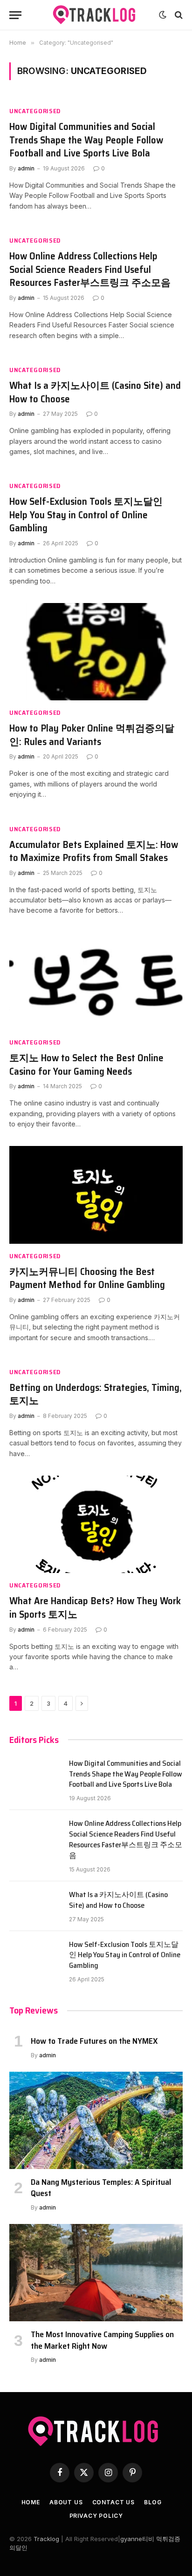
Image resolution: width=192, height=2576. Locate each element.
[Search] (178, 15)
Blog (153, 2502)
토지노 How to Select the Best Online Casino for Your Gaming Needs (86, 1064)
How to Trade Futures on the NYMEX (94, 2041)
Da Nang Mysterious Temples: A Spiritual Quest (101, 2188)
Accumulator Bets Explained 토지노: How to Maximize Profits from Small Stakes (94, 851)
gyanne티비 (137, 2539)
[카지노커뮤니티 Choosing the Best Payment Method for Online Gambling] (96, 1195)
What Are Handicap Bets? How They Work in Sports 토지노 (95, 1607)
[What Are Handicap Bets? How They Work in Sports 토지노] (96, 1524)
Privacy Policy (96, 2516)
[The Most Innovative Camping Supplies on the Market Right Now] (96, 2273)
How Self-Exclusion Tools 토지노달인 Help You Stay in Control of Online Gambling (86, 515)
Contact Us (113, 2502)
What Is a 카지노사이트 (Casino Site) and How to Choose (95, 392)
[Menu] (15, 15)
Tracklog (46, 2539)
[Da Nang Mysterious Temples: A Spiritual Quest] (96, 2120)
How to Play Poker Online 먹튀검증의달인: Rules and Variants (92, 735)
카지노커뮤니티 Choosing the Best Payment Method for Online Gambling (87, 1278)
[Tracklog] (96, 15)
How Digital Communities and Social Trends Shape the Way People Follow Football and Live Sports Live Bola (86, 140)
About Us (66, 2502)
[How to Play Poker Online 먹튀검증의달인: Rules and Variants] (96, 652)
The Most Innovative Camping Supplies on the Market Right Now (102, 2340)
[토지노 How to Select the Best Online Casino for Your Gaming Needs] (96, 981)
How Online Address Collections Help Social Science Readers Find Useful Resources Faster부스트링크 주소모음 (90, 269)
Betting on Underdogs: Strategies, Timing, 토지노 (96, 1394)
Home (31, 2502)
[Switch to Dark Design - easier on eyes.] (163, 15)
